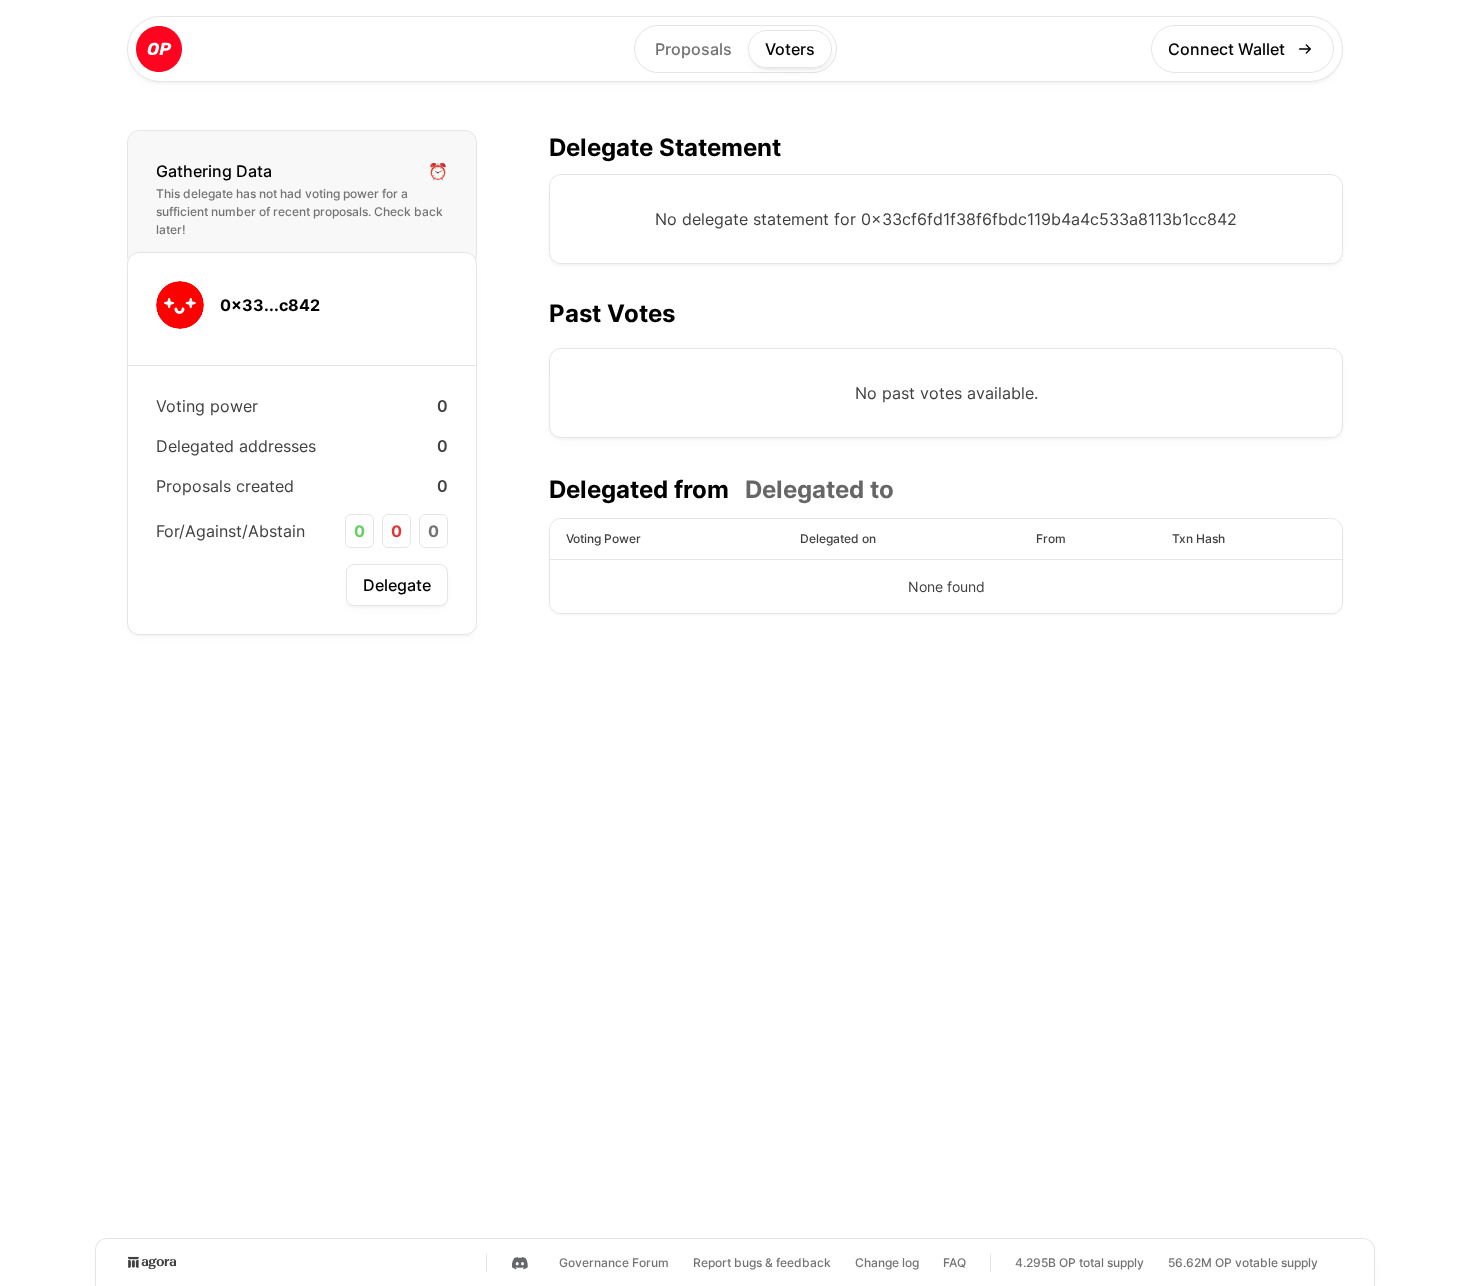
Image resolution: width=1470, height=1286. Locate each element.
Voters (790, 49)
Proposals (693, 49)
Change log (887, 1262)
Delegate (397, 585)
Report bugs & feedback (762, 1262)
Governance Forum (614, 1262)
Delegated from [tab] (639, 489)
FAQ (954, 1262)
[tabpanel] (946, 566)
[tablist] (721, 490)
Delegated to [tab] (819, 489)
